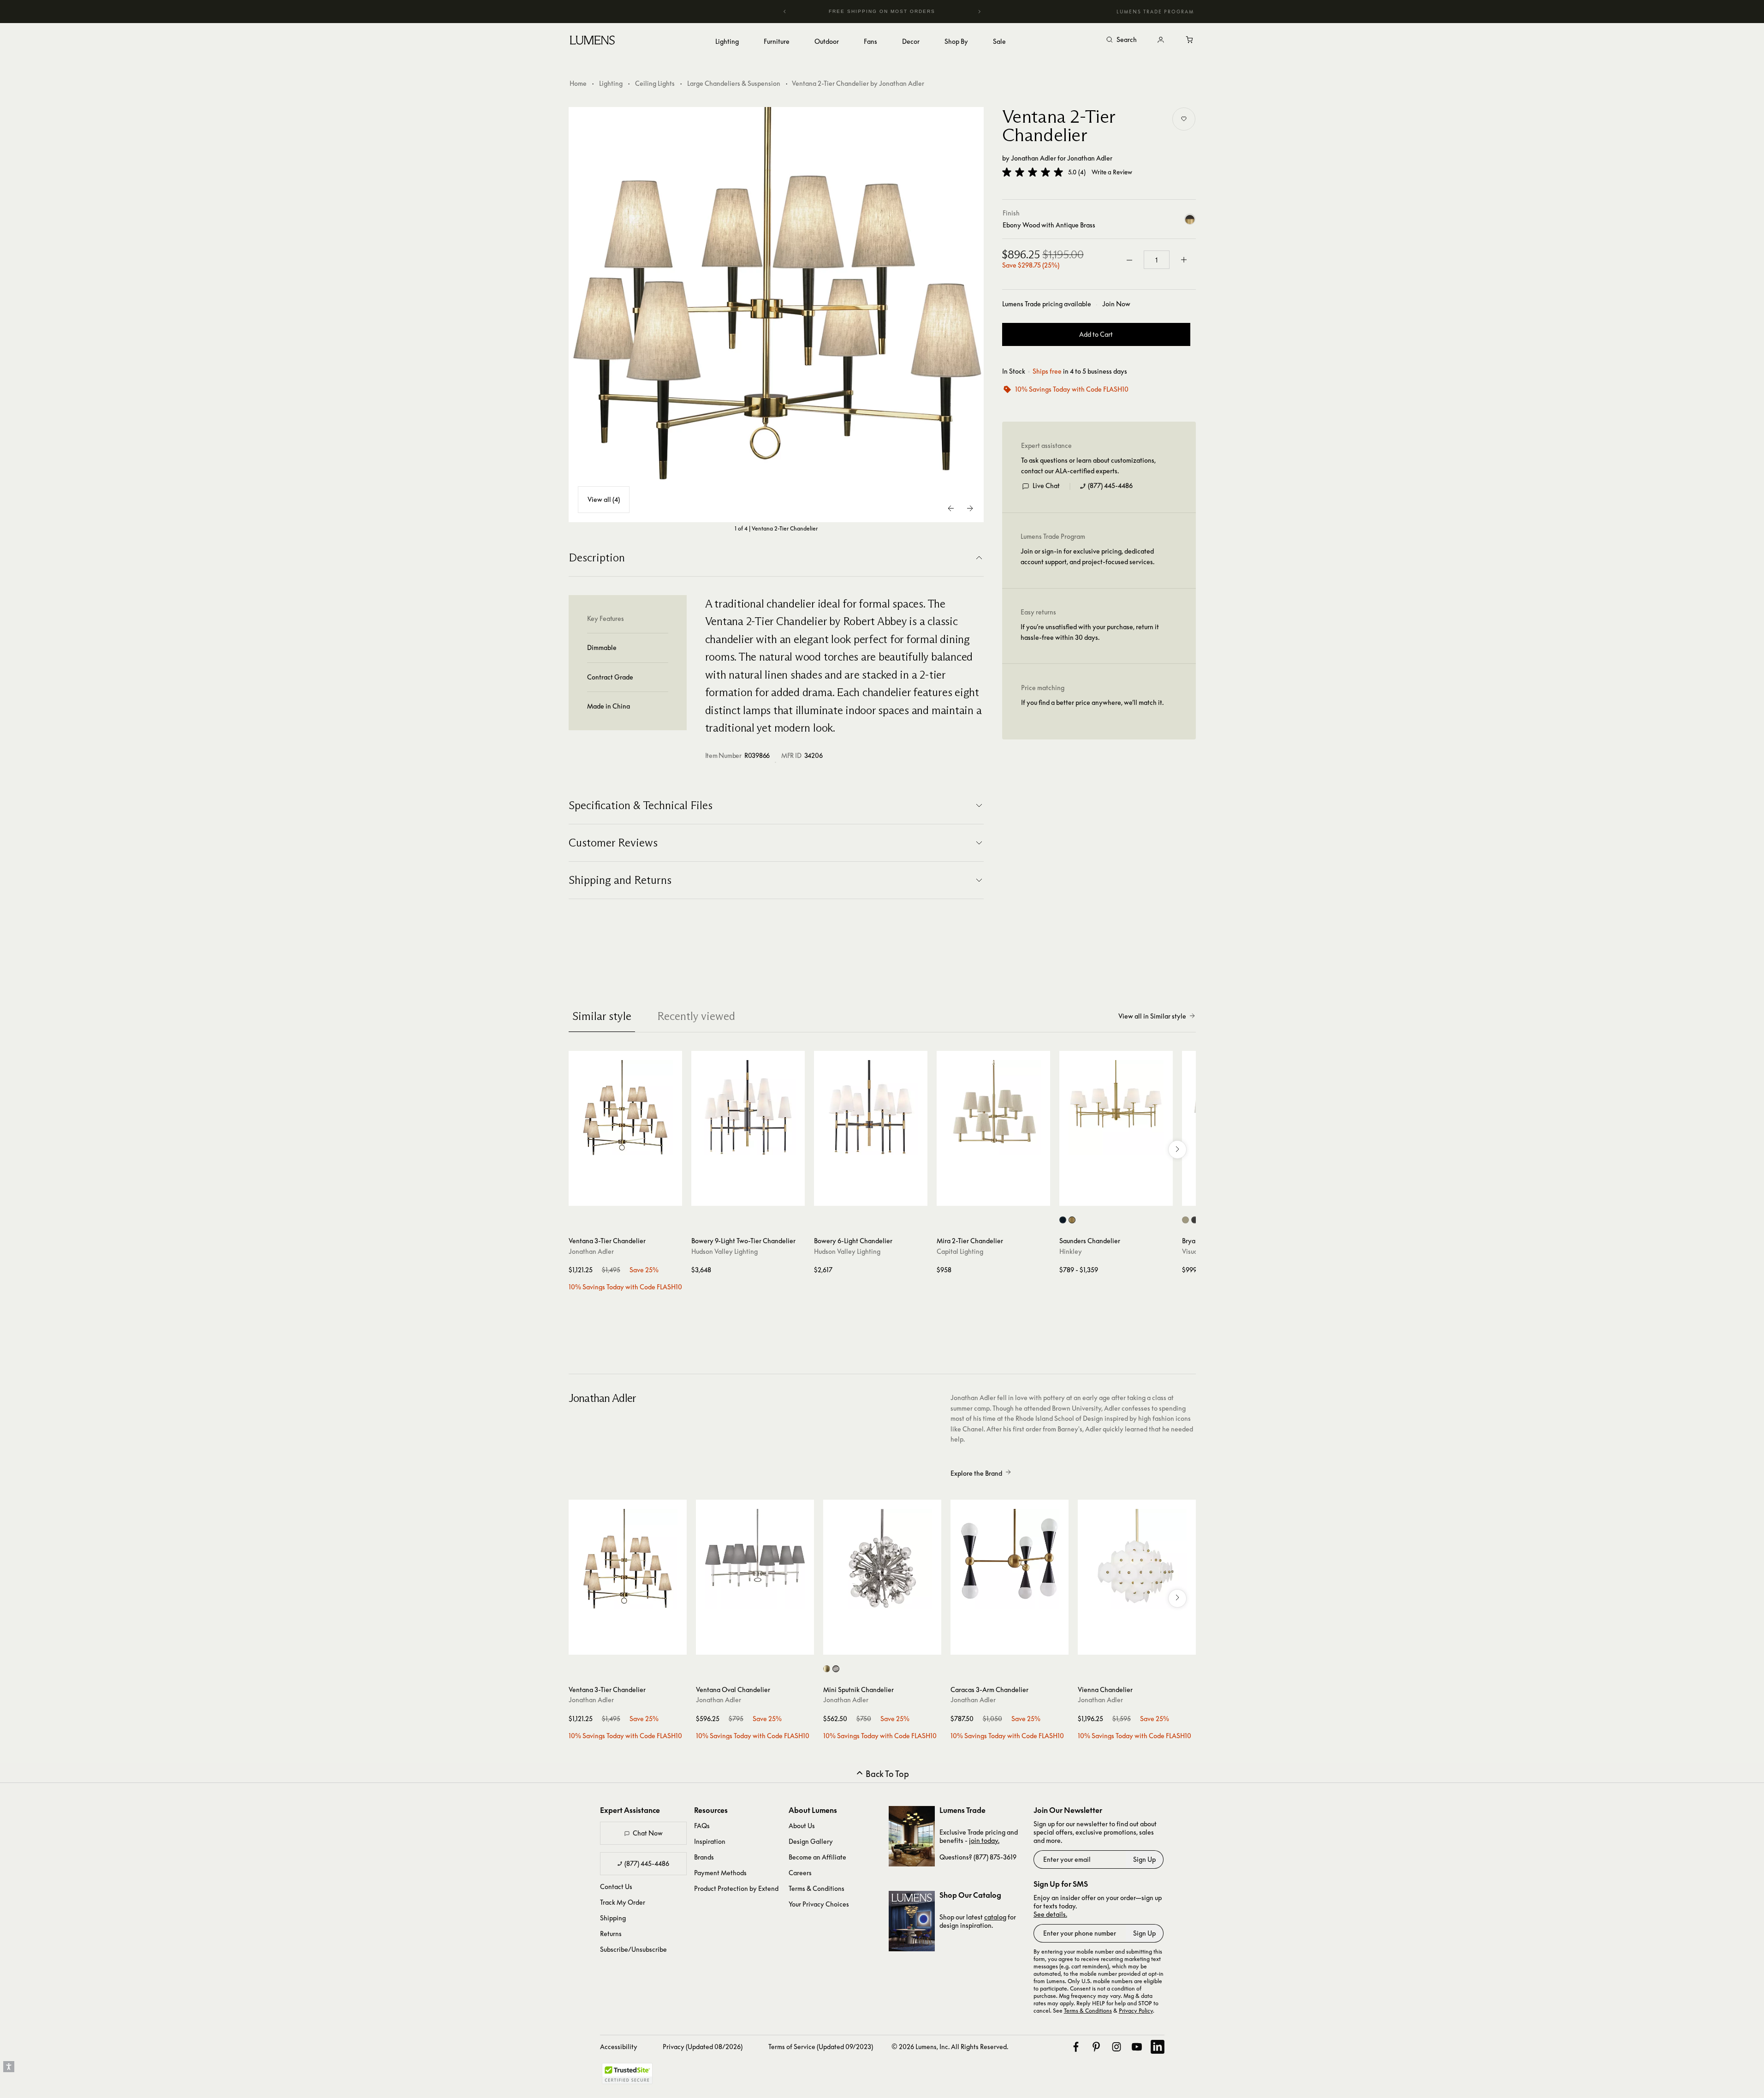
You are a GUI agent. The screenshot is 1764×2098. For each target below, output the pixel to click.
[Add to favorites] (1184, 119)
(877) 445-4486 (1110, 486)
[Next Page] (970, 508)
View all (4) (604, 499)
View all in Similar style (1152, 1016)
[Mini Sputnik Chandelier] (882, 1559)
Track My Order (623, 1902)
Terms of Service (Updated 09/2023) (821, 2047)
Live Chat (1046, 486)
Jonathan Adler (1033, 158)
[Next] (979, 12)
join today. (984, 1840)
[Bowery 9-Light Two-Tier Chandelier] (748, 1108)
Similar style (602, 1016)
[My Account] (1161, 40)
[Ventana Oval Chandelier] (755, 1559)
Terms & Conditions (817, 1888)
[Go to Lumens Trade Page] (912, 1836)
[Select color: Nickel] (836, 1669)
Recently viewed (696, 1016)
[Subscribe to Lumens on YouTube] (1137, 2047)
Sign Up (1144, 1859)
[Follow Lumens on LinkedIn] (1158, 2047)
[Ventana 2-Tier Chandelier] (776, 315)
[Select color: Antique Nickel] (1185, 1220)
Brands (704, 1857)
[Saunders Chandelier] (1116, 1108)
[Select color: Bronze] (1195, 1220)
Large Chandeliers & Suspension (734, 83)
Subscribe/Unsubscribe (633, 1949)
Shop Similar (632, 1197)
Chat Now (648, 1833)
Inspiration (710, 1841)
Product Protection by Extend (736, 1888)
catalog (995, 1917)
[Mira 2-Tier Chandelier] (993, 1108)
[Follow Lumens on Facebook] (1076, 2047)
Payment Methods (720, 1873)
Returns (611, 1934)
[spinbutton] (1157, 260)
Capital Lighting (960, 1251)
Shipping (613, 1918)
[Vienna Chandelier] (1137, 1559)
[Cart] (1190, 40)
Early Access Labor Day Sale (882, 11)
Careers (800, 1873)
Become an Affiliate (817, 1857)
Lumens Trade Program (1155, 12)
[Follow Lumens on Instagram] (1117, 2047)
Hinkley (1071, 1251)
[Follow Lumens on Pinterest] (1096, 2047)
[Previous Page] (951, 508)
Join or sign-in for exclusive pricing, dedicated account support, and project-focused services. (1087, 557)
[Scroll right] (1177, 1150)
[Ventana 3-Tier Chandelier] (625, 1108)
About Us (802, 1826)
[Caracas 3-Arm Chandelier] (1010, 1559)
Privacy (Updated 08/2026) (703, 2047)
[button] (1033, 172)
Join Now (1116, 304)
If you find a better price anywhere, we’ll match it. (1092, 703)
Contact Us (616, 1886)
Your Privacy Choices (819, 1904)
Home (578, 83)
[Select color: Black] (1063, 1220)
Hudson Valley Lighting (725, 1251)
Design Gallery (811, 1841)
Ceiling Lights (655, 83)
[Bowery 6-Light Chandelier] (871, 1108)
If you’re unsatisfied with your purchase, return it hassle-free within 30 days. (1090, 632)
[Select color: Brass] (827, 1669)
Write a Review (1112, 172)
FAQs (702, 1826)
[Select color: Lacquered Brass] (1072, 1220)
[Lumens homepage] (592, 42)
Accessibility (619, 2047)
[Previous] (785, 12)
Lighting (611, 83)
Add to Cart (1096, 335)
